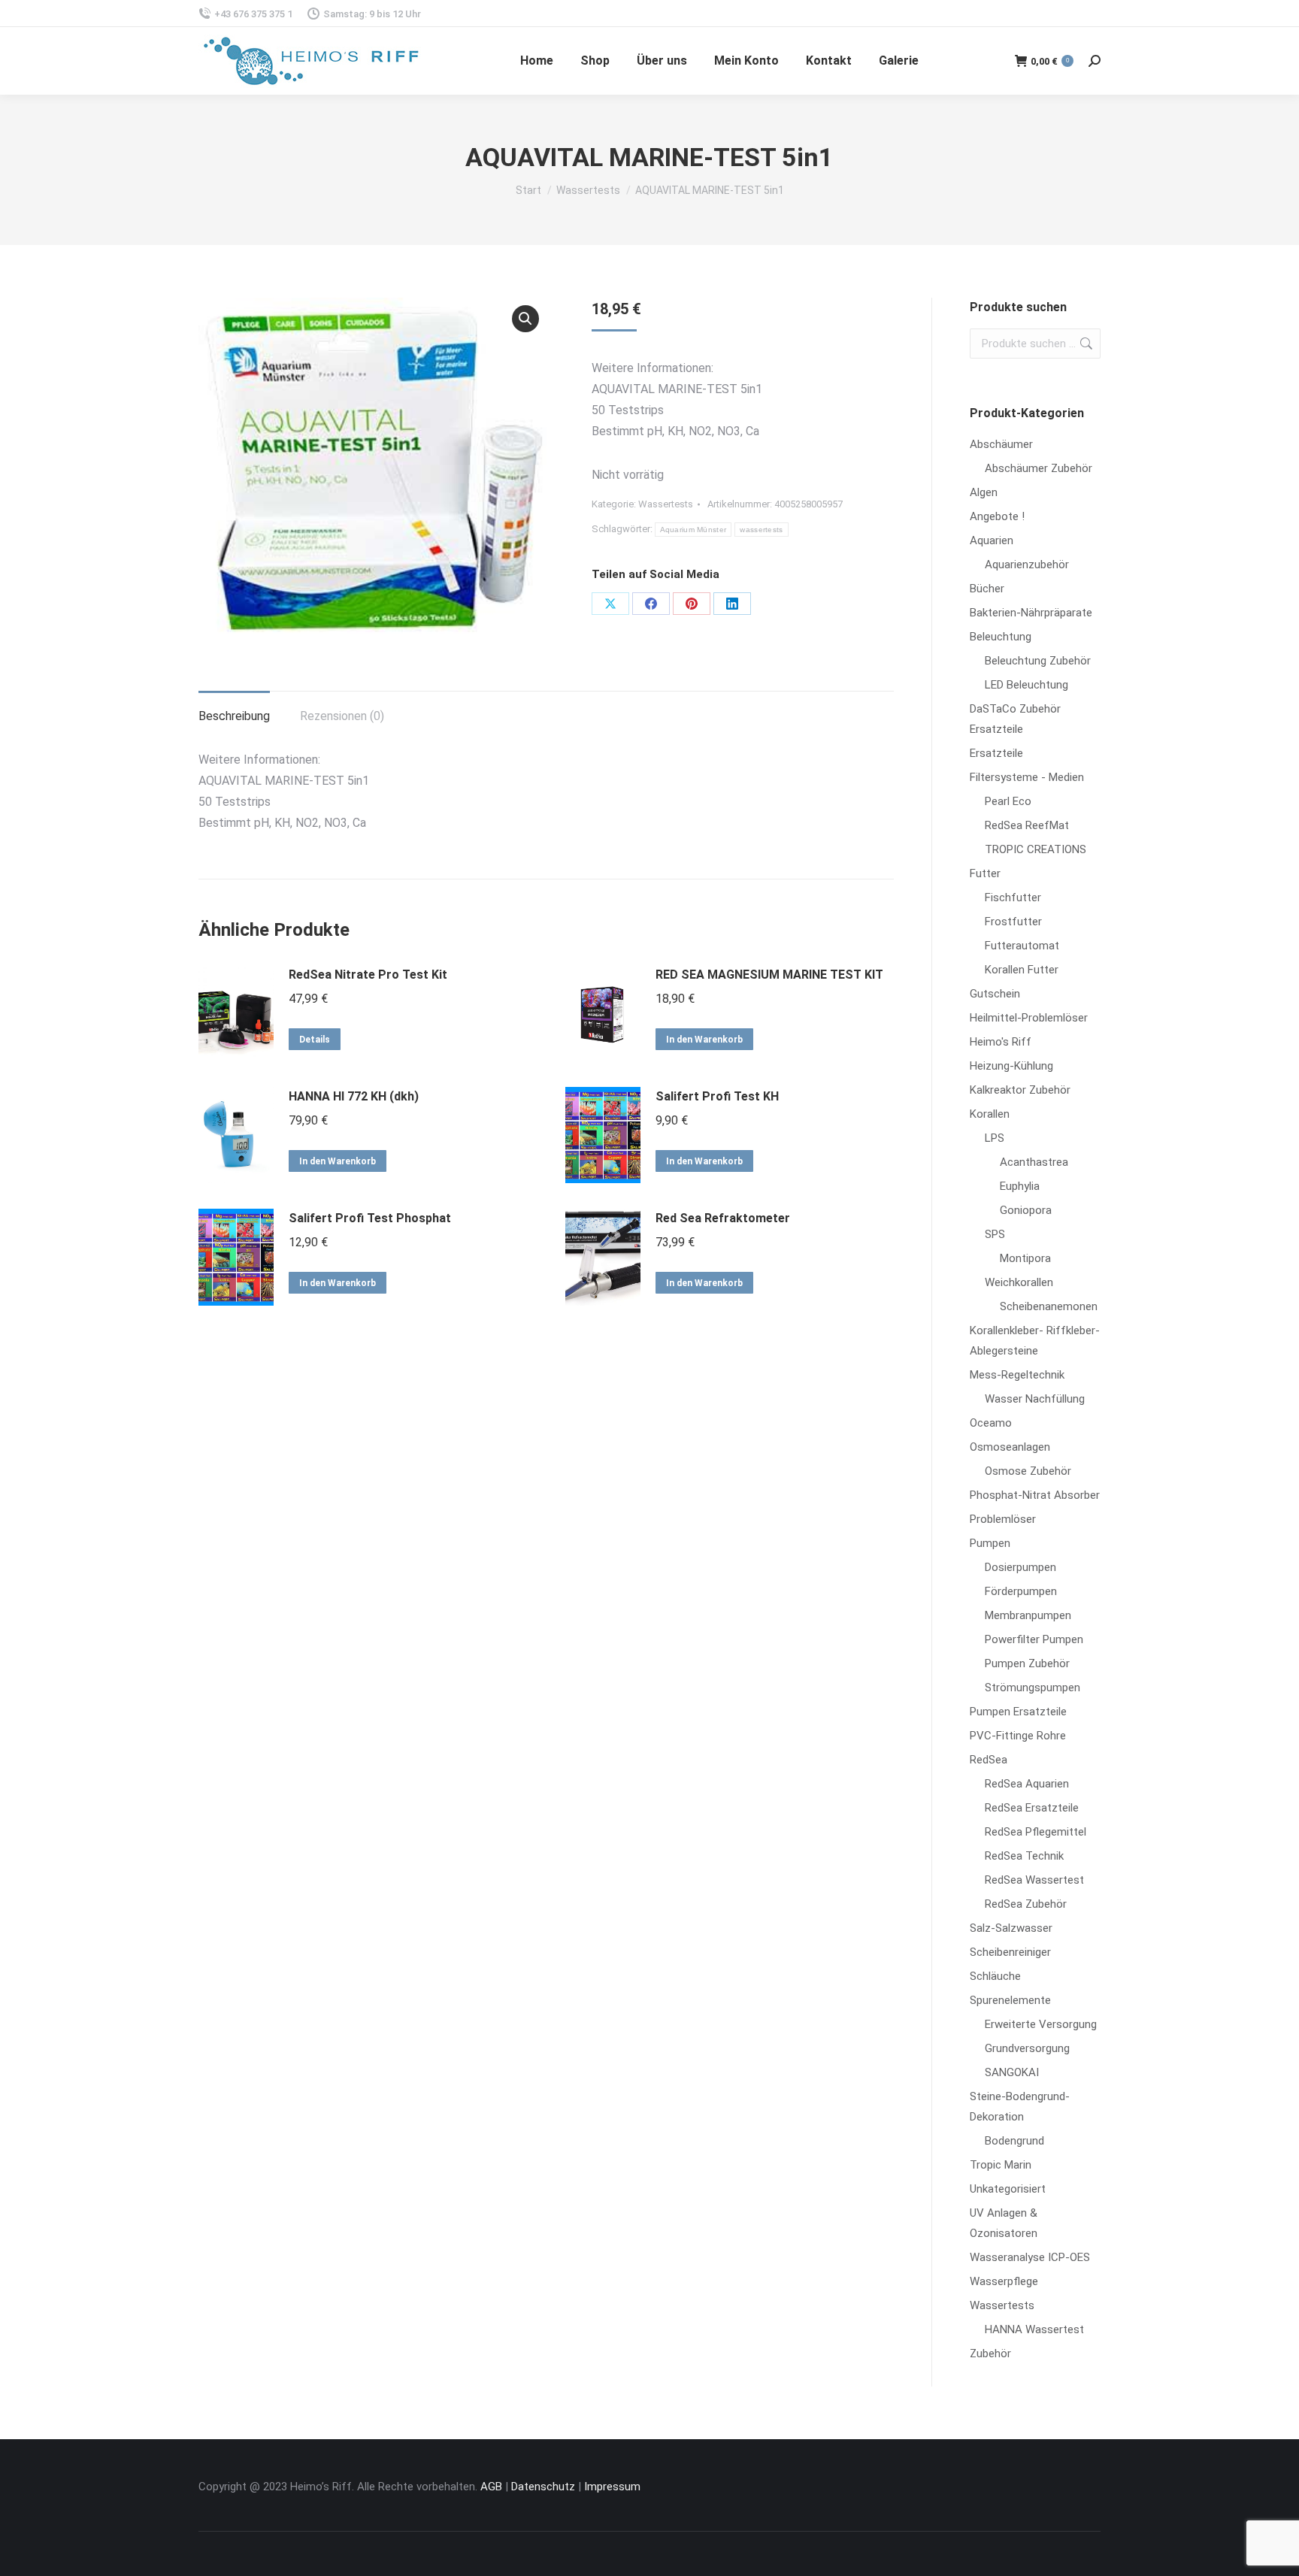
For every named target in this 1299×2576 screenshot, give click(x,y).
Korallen (990, 1114)
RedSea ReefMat (1027, 825)
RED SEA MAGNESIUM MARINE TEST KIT (769, 975)
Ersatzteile (996, 753)
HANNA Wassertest (1034, 2329)
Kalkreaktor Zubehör (1020, 1090)
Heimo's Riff (1001, 1042)
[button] (525, 319)
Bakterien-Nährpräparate (1031, 613)
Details (315, 1040)
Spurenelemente (1010, 2000)
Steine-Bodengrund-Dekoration (1020, 2107)
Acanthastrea (1034, 1162)
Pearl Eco (1008, 801)
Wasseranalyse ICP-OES (1030, 2257)
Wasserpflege (1004, 2281)
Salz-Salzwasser (1011, 1928)
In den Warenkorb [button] (704, 1040)
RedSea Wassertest (1034, 1880)
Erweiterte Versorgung (1041, 2024)
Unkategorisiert (1008, 2189)
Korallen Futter (1022, 970)
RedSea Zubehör (1026, 1904)
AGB (491, 2487)
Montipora (1025, 1258)
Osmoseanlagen (1010, 1447)
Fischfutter (1013, 898)
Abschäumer (1001, 444)
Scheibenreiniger (1010, 1952)
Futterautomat (1022, 946)
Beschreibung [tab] (234, 716)
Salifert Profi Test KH (717, 1096)
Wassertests (666, 504)
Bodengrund (1014, 2141)
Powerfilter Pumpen (1034, 1639)
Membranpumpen (1028, 1615)
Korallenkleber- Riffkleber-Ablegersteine (1035, 1341)
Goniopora (1026, 1210)
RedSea (989, 1760)
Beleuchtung (1001, 637)
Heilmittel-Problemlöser (1029, 1018)
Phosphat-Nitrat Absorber (1035, 1495)
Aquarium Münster (693, 530)
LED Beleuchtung (1026, 685)
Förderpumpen (1021, 1591)
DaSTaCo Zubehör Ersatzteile (1015, 719)
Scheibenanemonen (1049, 1306)
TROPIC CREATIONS (1036, 849)
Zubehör (990, 2354)
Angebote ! (997, 516)
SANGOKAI (1012, 2072)
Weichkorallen (1019, 1282)
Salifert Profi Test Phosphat (370, 1218)
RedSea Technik (1024, 1856)
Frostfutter (1013, 922)
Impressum (612, 2487)
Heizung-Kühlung (1011, 1066)
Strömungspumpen (1033, 1688)
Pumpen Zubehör (1027, 1663)
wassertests (761, 530)
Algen (984, 492)
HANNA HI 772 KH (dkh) (354, 1096)
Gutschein (995, 994)
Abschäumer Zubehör (1039, 468)
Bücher (987, 589)
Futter (985, 873)
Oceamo (991, 1423)
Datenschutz (543, 2487)
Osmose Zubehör (1028, 1471)
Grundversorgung (1027, 2048)
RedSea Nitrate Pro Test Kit (368, 975)
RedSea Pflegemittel (1036, 1832)
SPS (995, 1234)
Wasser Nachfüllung (1035, 1399)
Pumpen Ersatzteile (1018, 1712)
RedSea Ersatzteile (1032, 1808)
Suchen (1085, 344)
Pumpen (990, 1543)
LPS (995, 1138)
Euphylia (1020, 1186)
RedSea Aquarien (1027, 1784)
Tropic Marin (1001, 2165)
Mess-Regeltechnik (1017, 1375)
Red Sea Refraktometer (723, 1218)
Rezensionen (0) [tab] (342, 716)
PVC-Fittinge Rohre (1018, 1736)
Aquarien (992, 540)
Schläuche (995, 1976)
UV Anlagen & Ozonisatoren (1004, 2223)
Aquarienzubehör (1027, 565)
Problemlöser (1003, 1519)
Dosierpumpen (1020, 1567)
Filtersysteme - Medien (1027, 777)
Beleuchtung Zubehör (1038, 661)
